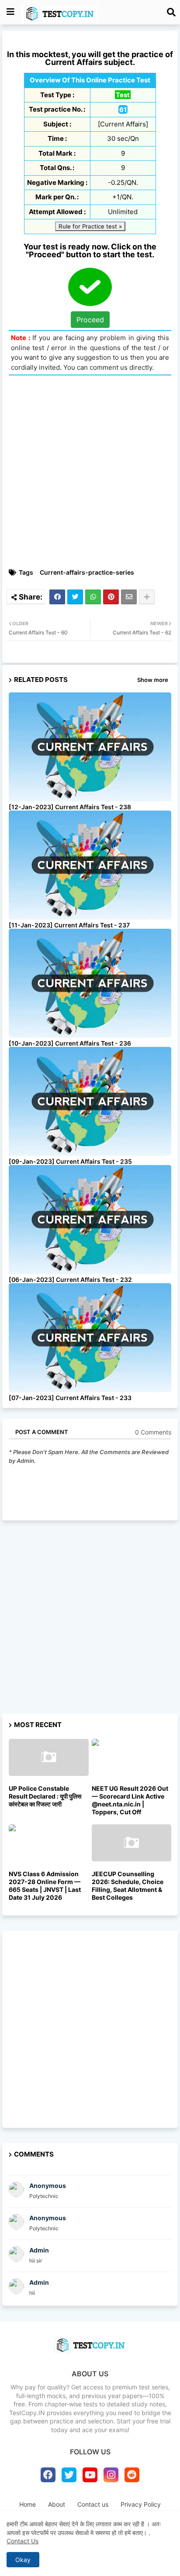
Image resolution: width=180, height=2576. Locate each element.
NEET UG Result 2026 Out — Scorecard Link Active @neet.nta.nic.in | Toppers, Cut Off (130, 1800)
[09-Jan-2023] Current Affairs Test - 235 (70, 1161)
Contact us (93, 2504)
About (57, 2504)
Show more (153, 680)
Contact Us (22, 2541)
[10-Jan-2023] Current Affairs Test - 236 (70, 1043)
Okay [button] (23, 2560)
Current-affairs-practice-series (87, 572)
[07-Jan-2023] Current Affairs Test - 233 (70, 1398)
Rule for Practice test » (90, 226)
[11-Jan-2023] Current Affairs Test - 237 (69, 925)
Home (28, 2504)
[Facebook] (57, 597)
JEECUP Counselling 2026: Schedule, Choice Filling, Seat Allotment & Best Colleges (128, 1886)
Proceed (90, 320)
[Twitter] (75, 597)
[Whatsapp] (93, 597)
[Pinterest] (111, 597)
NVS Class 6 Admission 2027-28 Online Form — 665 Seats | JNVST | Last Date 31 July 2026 (45, 1886)
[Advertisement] (90, 472)
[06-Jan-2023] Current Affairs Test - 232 (70, 1279)
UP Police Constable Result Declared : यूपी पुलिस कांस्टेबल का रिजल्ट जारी (45, 1796)
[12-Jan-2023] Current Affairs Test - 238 (70, 807)
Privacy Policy (141, 2504)
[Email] (129, 597)
